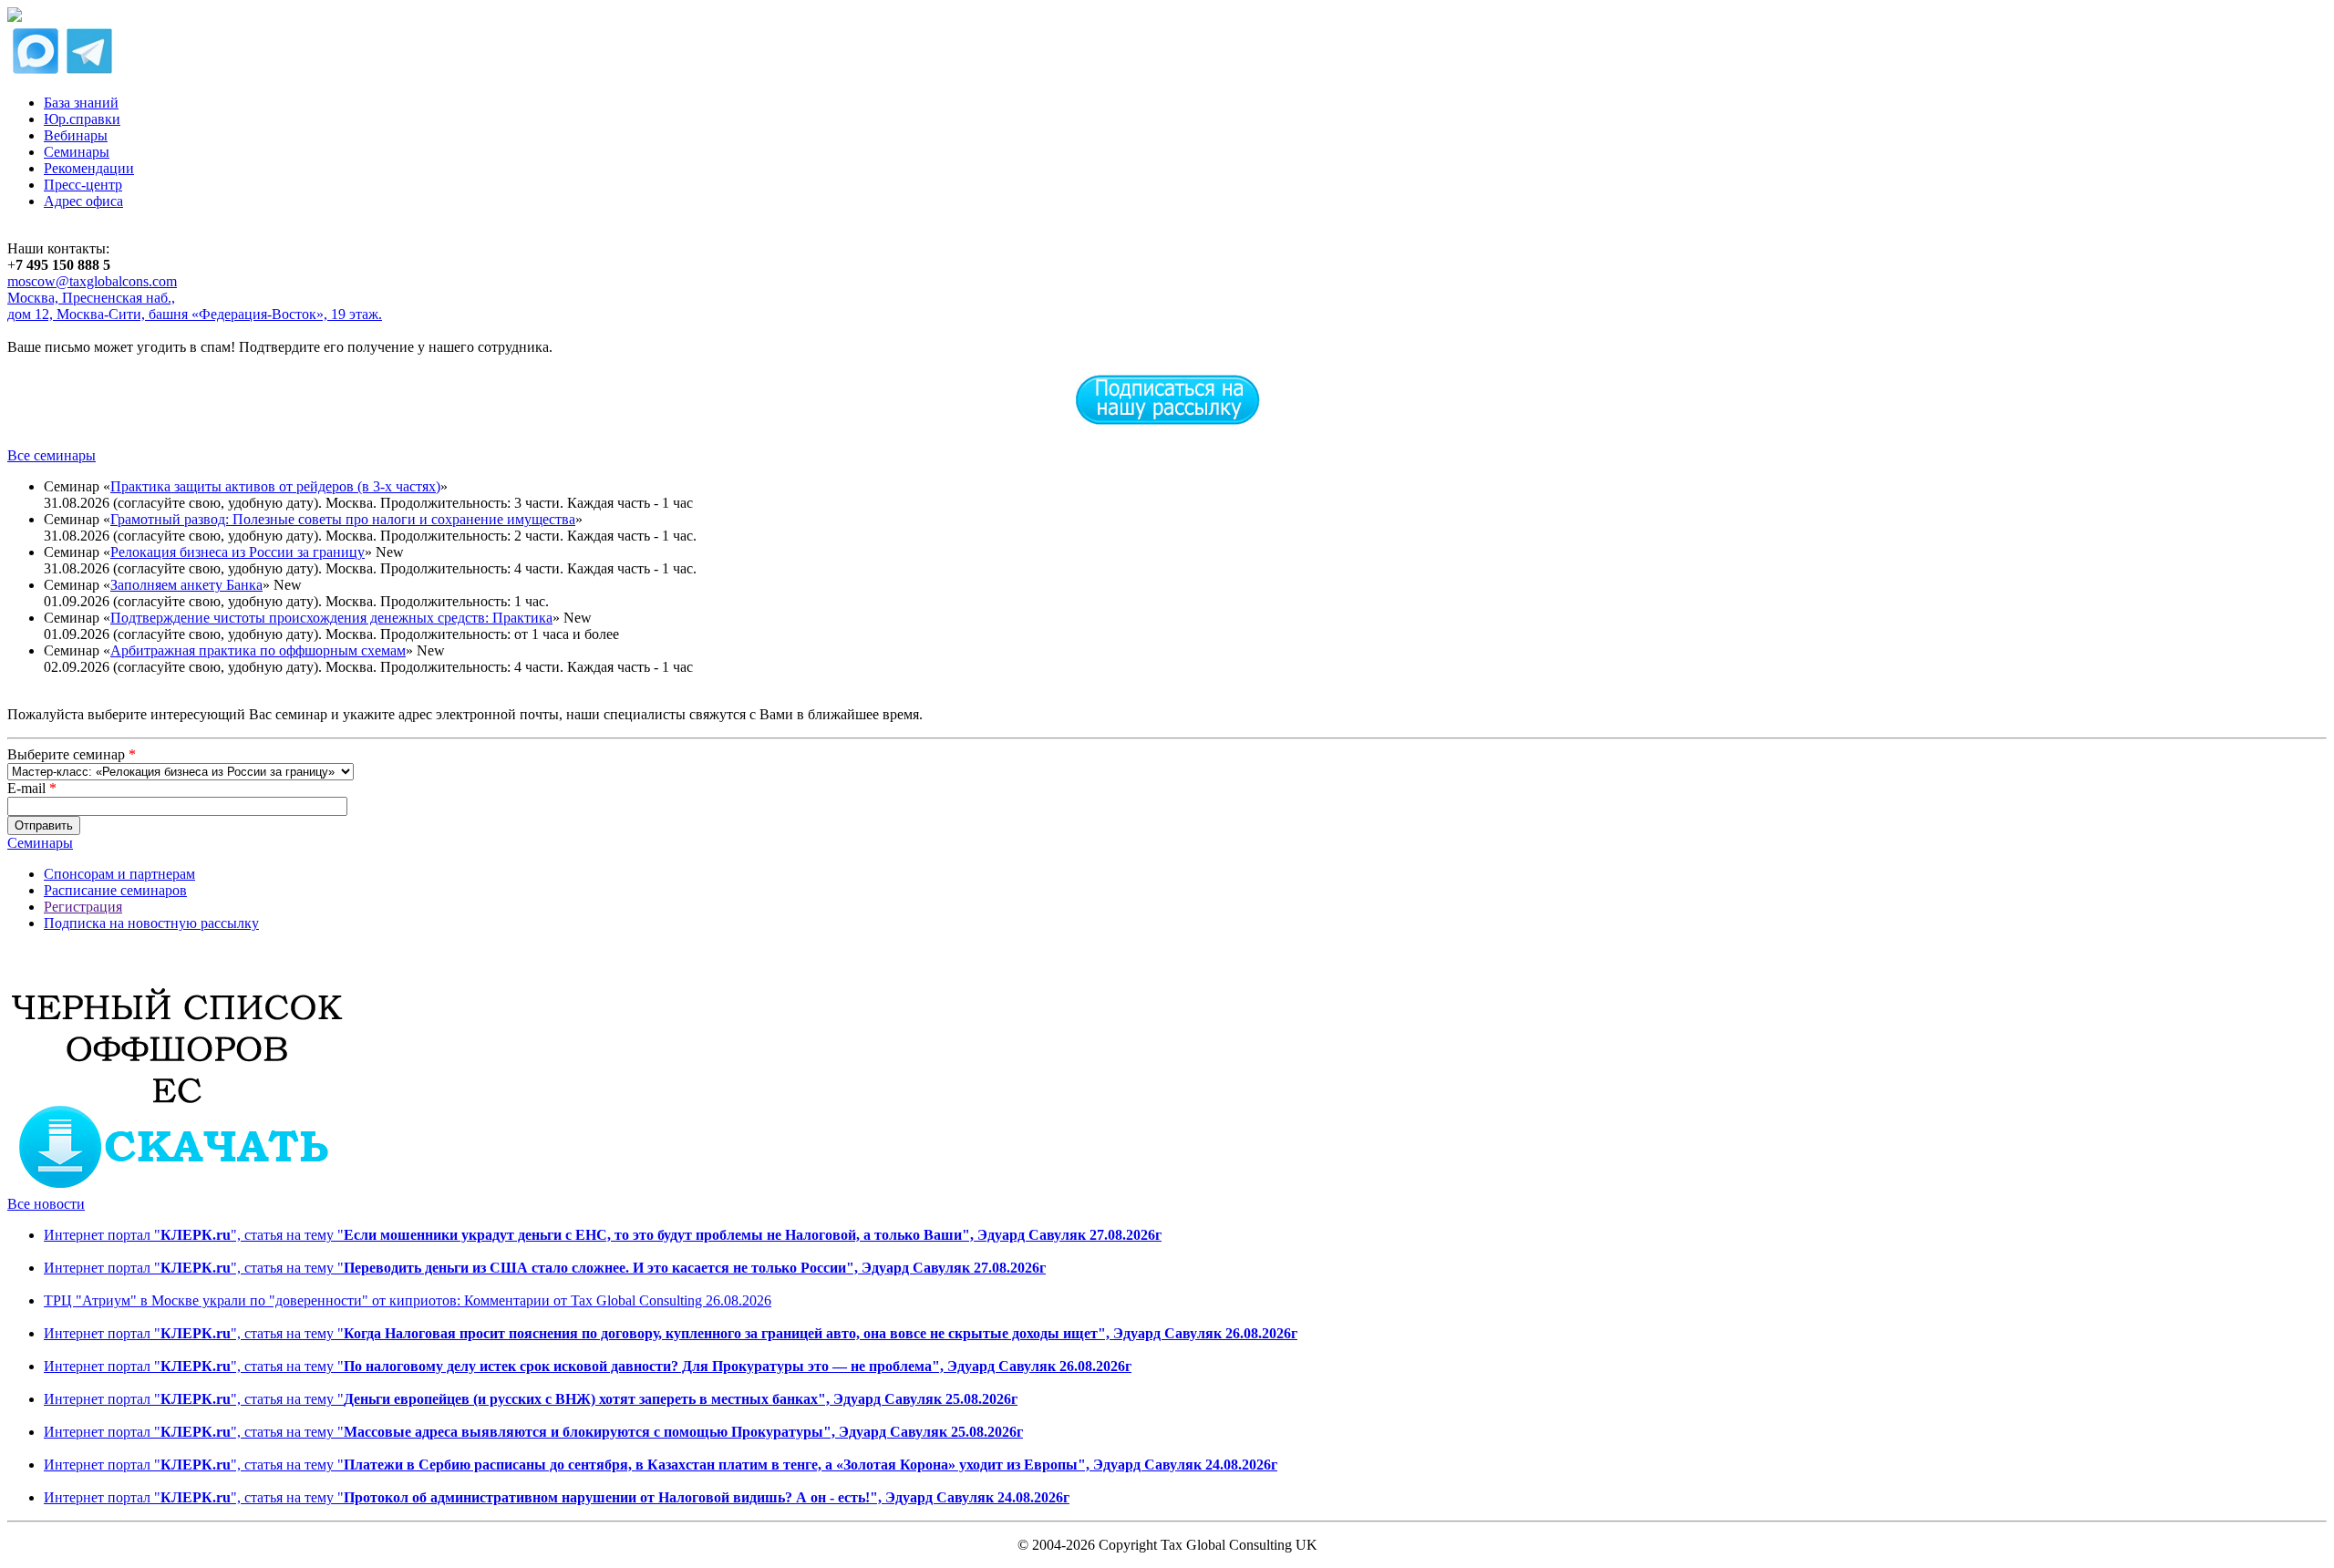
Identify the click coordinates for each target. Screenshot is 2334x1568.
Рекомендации (89, 168)
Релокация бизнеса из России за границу (238, 552)
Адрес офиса (83, 201)
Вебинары (76, 135)
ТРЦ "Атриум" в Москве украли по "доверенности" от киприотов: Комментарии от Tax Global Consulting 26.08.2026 (408, 1300)
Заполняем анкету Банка (186, 585)
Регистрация (83, 907)
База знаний (81, 103)
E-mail (32, 788)
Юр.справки (82, 119)
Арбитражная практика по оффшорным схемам (258, 650)
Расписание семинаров (115, 890)
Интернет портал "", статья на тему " (603, 1235)
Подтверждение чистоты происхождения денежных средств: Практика (331, 618)
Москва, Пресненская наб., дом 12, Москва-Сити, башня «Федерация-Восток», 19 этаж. (195, 306)
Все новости (46, 1204)
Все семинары (52, 455)
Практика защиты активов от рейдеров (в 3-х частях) (275, 486)
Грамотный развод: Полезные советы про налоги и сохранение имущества (343, 519)
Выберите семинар (72, 754)
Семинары (77, 152)
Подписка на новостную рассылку (151, 923)
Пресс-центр (83, 185)
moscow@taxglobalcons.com (92, 281)
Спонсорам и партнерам (119, 874)
